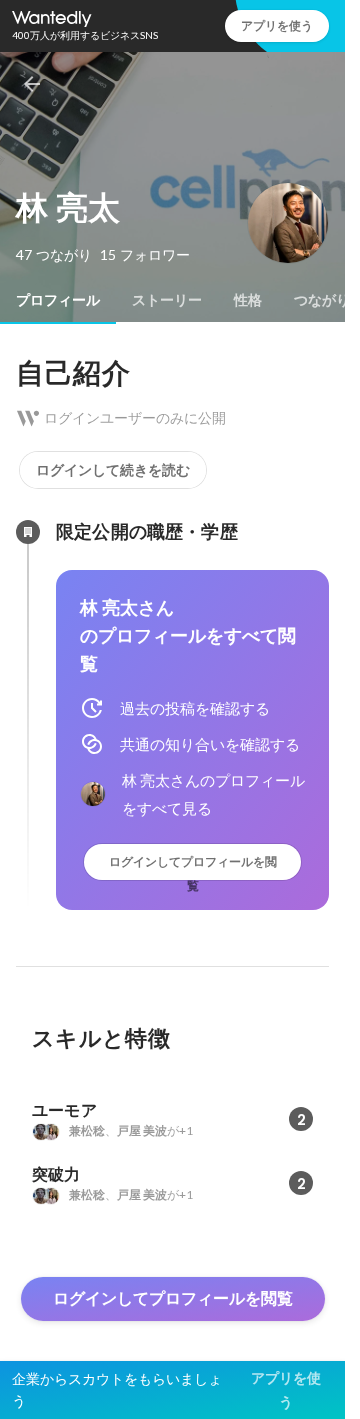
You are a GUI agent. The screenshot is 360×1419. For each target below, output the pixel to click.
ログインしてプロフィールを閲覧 (193, 866)
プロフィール (58, 300)
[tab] (58, 300)
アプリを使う (277, 25)
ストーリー (167, 300)
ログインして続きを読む (113, 470)
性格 (248, 300)
